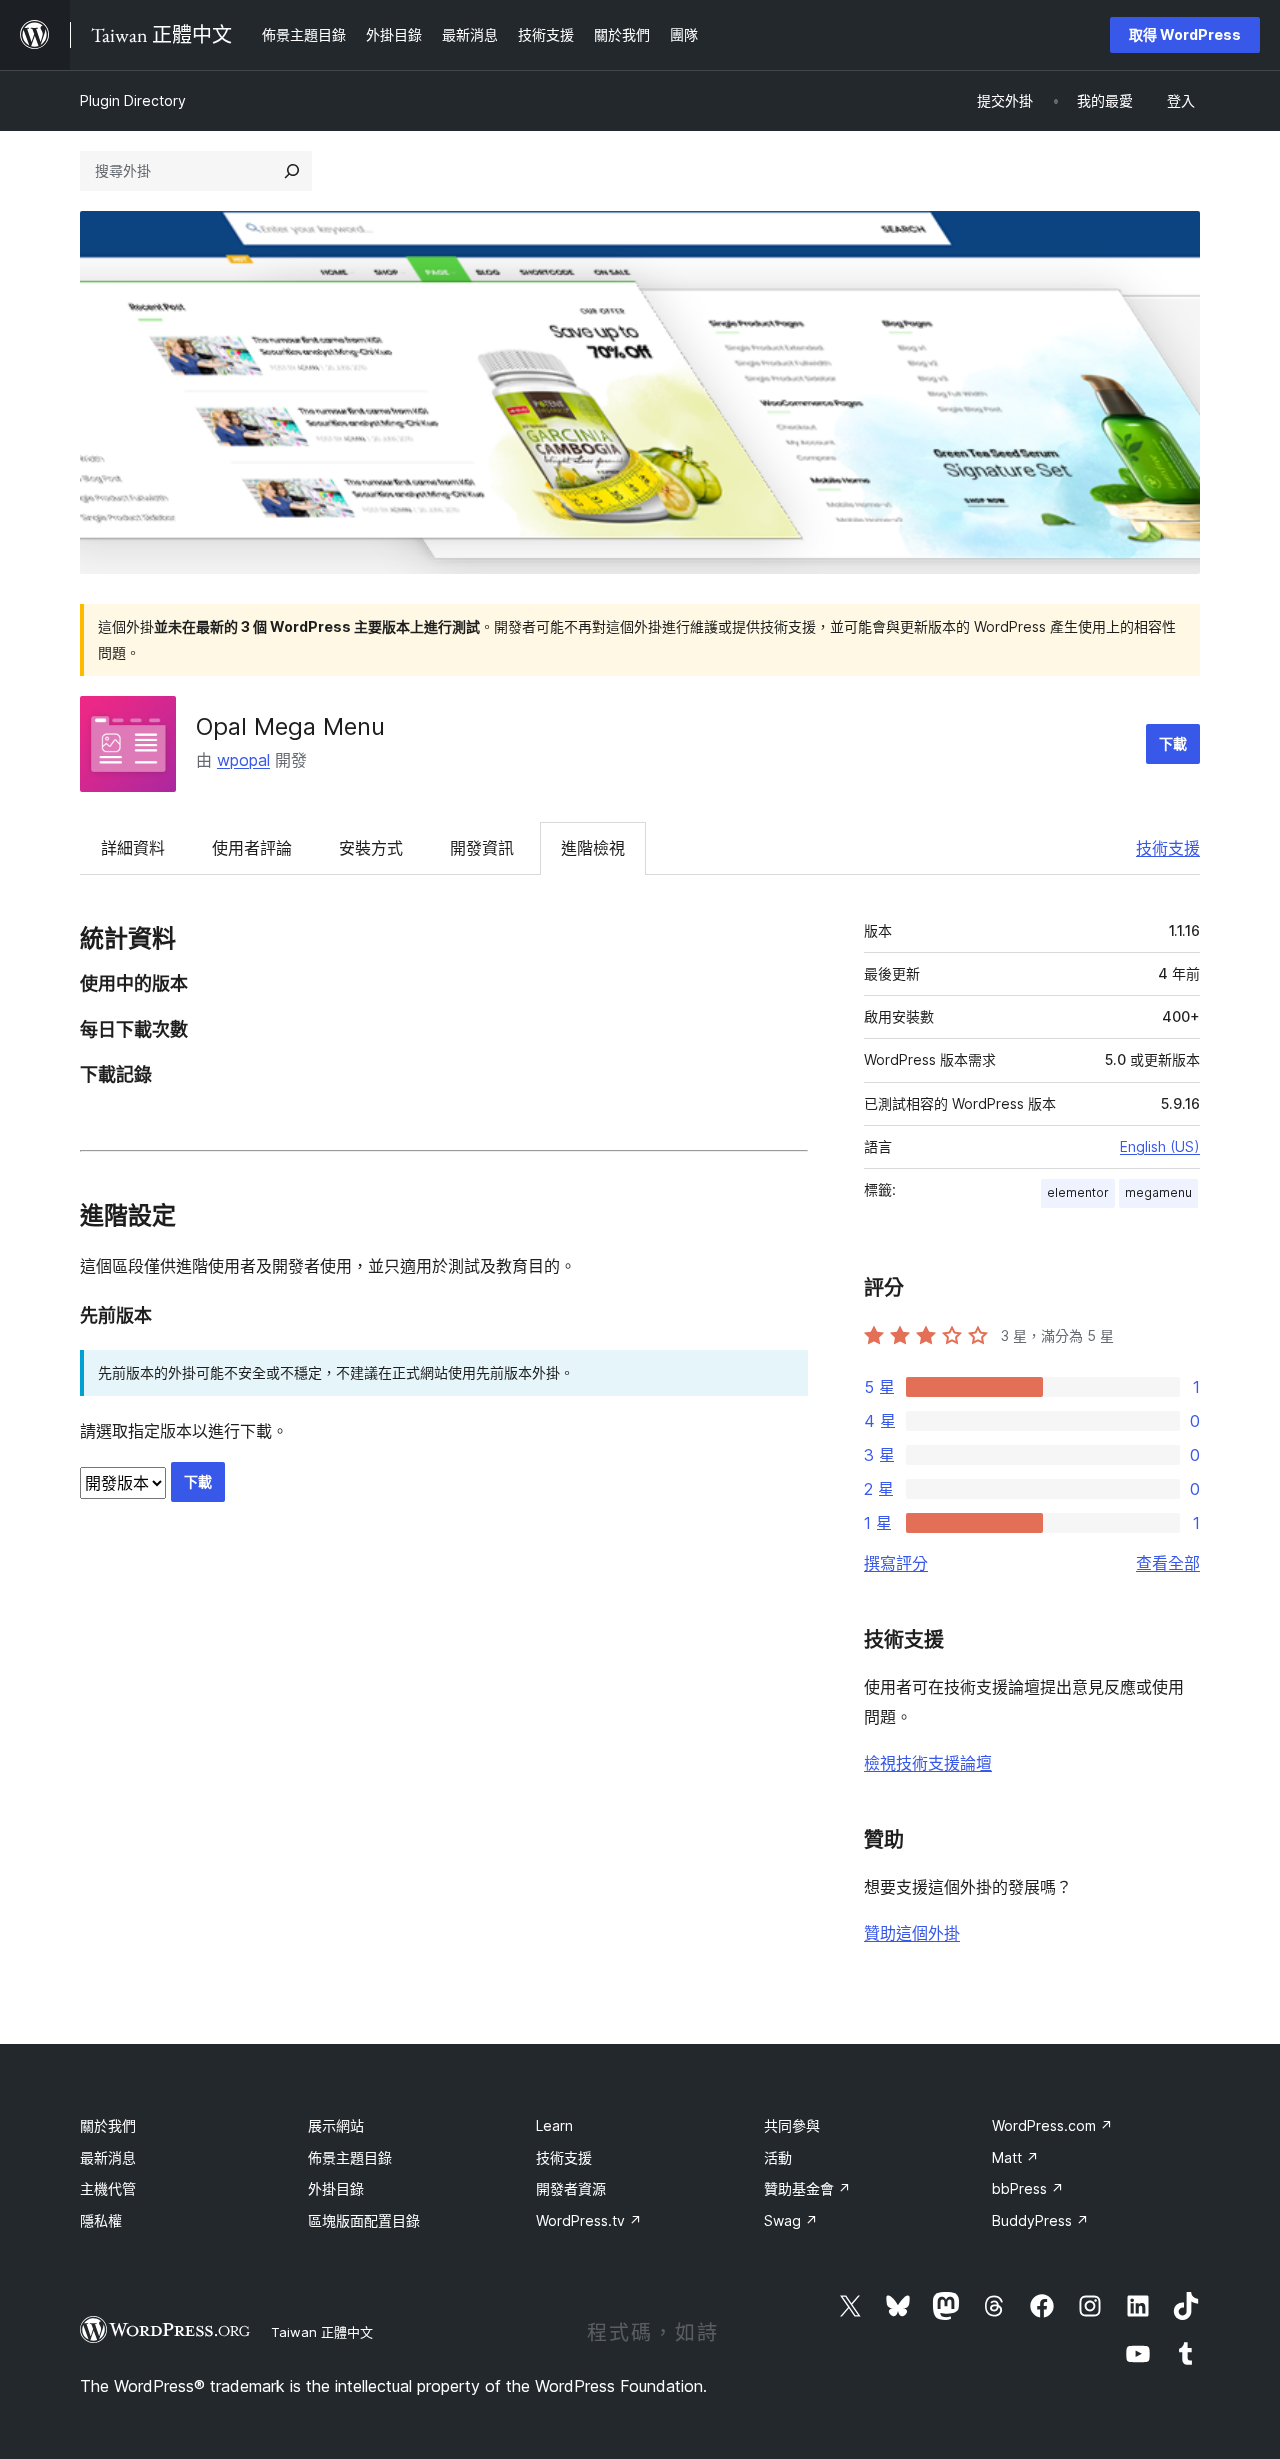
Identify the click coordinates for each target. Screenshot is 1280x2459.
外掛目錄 (336, 2188)
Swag (791, 2220)
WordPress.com (1052, 2125)
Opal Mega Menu (290, 726)
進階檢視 (593, 848)
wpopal (243, 760)
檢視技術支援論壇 (928, 1763)
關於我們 (108, 2125)
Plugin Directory (133, 100)
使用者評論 (252, 848)
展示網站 (336, 2125)
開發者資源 (571, 2188)
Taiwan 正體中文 (322, 2332)
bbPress (1028, 2188)
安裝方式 (371, 848)
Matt (1015, 2157)
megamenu (1158, 1192)
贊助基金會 (807, 2188)
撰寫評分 (896, 1563)
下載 (1173, 743)
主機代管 (108, 2188)
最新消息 (108, 2157)
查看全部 (1168, 1563)
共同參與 (792, 2125)
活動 (778, 2157)
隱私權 (101, 2220)
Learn (554, 2125)
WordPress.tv (589, 2220)
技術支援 (1168, 848)
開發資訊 (482, 848)
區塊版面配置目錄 (364, 2220)
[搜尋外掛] (292, 171)
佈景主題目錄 (350, 2157)
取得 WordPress (1185, 34)
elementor (1078, 1192)
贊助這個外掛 (912, 1933)
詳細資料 (133, 848)
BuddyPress (1040, 2220)
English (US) (1160, 1146)
